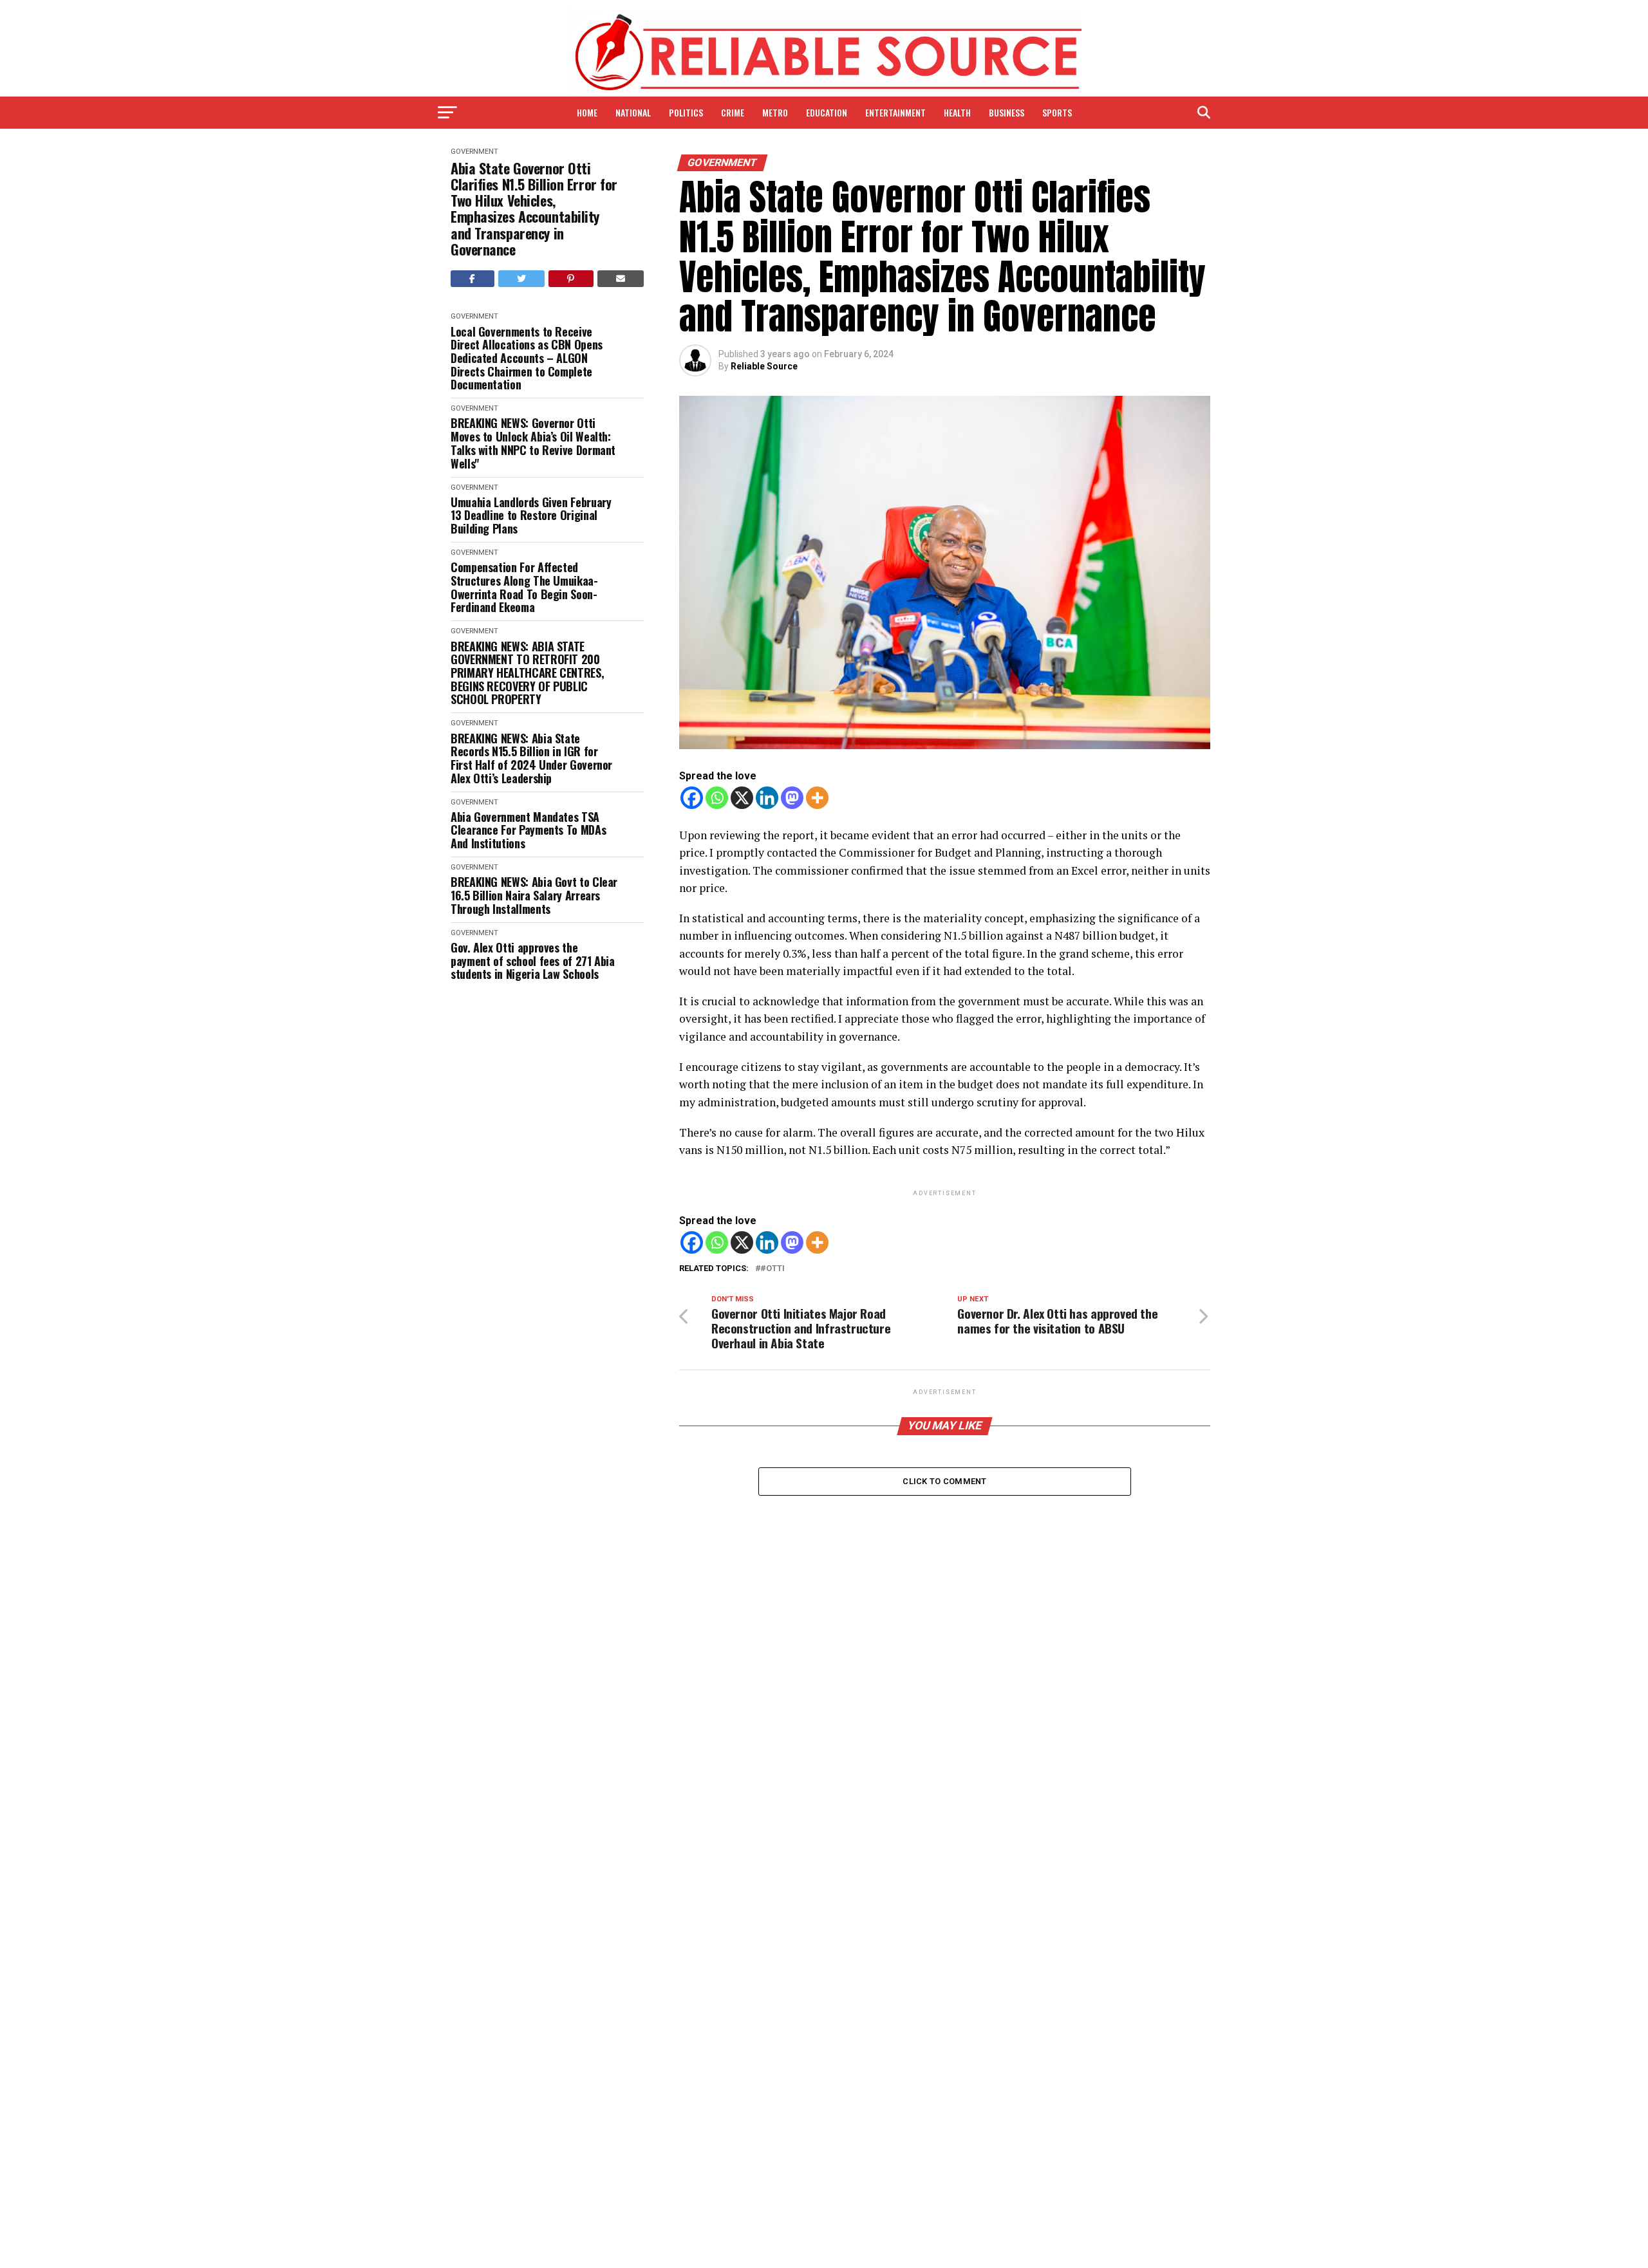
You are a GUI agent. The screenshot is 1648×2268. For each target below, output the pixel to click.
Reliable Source (764, 366)
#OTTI (772, 1269)
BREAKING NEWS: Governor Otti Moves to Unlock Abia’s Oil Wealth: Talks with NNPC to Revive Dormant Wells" (533, 443)
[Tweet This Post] (522, 279)
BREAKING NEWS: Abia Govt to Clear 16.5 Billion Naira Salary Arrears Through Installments (534, 895)
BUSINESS (1007, 112)
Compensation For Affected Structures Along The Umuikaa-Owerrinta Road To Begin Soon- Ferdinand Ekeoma (524, 587)
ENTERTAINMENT (895, 112)
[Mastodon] (792, 798)
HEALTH (957, 112)
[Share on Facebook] (473, 279)
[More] (817, 798)
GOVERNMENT (474, 152)
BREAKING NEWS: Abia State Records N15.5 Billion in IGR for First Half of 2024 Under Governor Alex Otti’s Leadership (531, 758)
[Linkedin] (767, 798)
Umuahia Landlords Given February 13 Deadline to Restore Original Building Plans (531, 516)
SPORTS (1057, 112)
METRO (775, 112)
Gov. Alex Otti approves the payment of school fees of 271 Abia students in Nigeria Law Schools (533, 961)
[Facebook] (692, 798)
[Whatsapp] (717, 798)
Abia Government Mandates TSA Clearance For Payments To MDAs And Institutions (528, 830)
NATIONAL (633, 112)
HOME (587, 112)
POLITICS (686, 112)
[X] (742, 798)
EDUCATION (827, 112)
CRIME (733, 112)
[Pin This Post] (571, 279)
